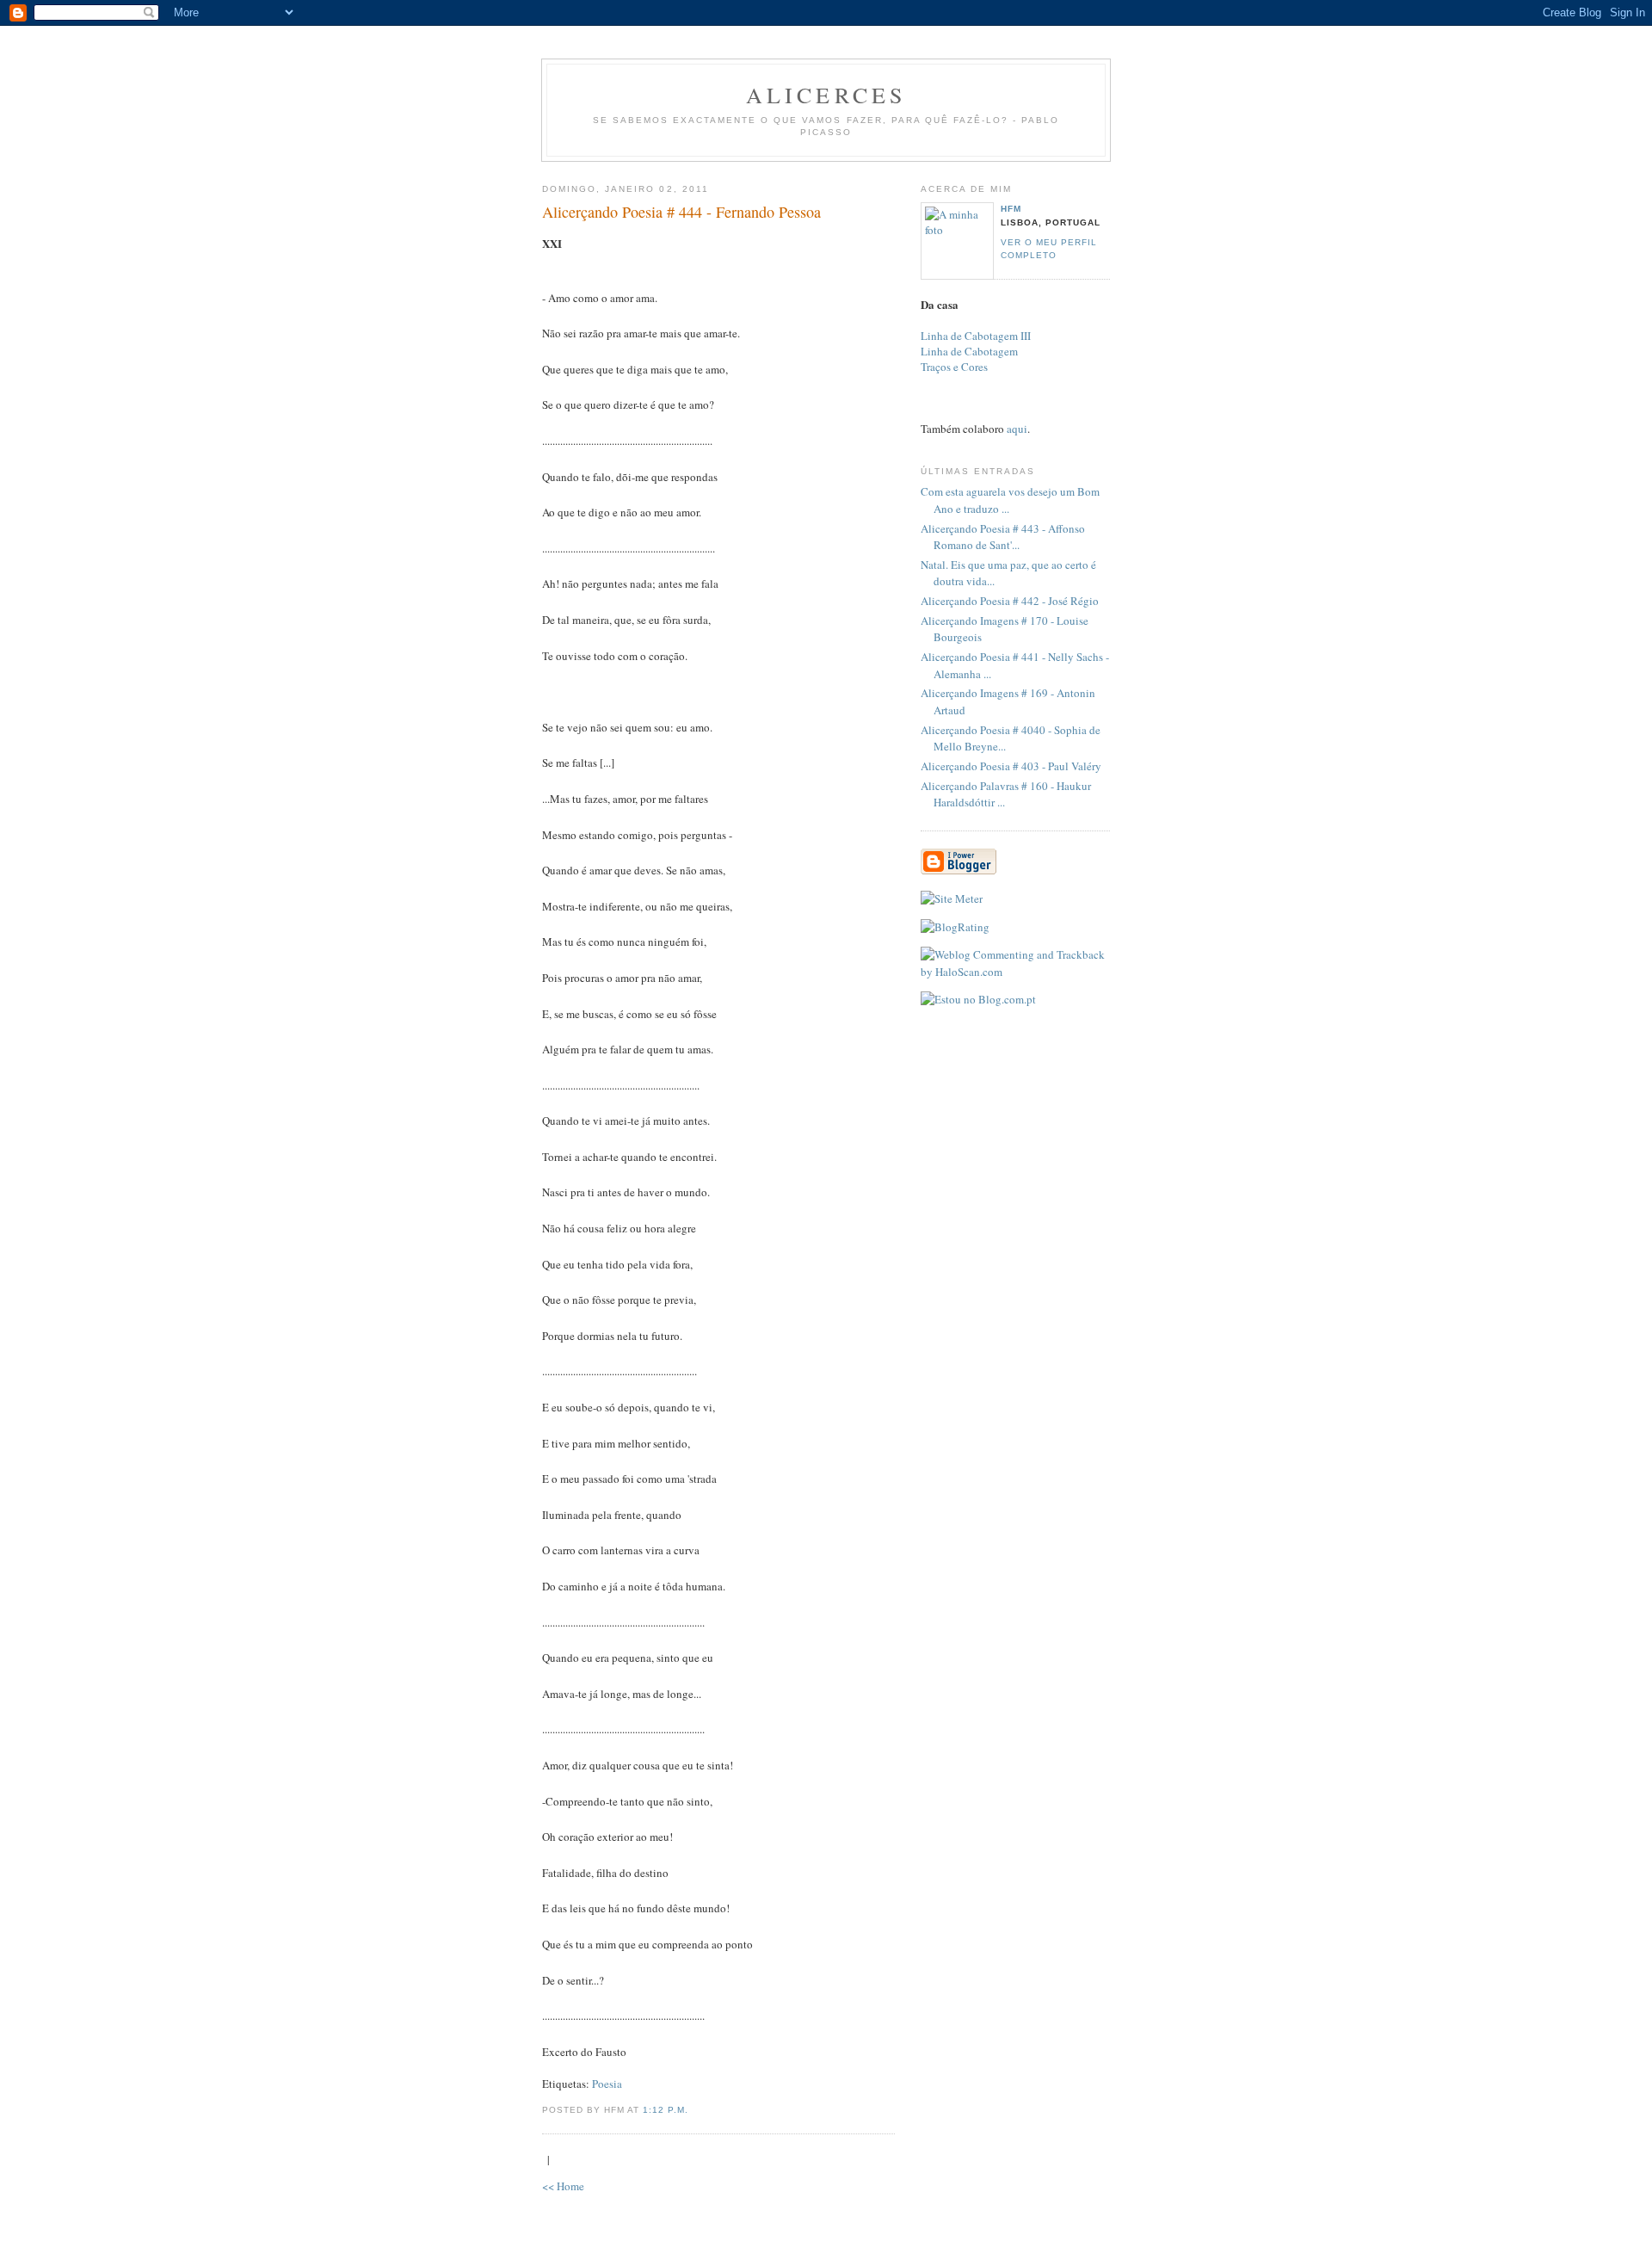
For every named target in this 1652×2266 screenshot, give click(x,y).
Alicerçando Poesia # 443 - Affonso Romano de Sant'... (1003, 537)
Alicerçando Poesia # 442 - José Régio (1010, 601)
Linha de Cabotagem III (976, 336)
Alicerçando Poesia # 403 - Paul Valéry (1011, 766)
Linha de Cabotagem (969, 351)
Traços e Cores (954, 367)
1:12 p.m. (666, 2110)
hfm (1011, 209)
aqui (1017, 429)
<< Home (563, 2186)
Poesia (607, 2084)
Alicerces (826, 95)
